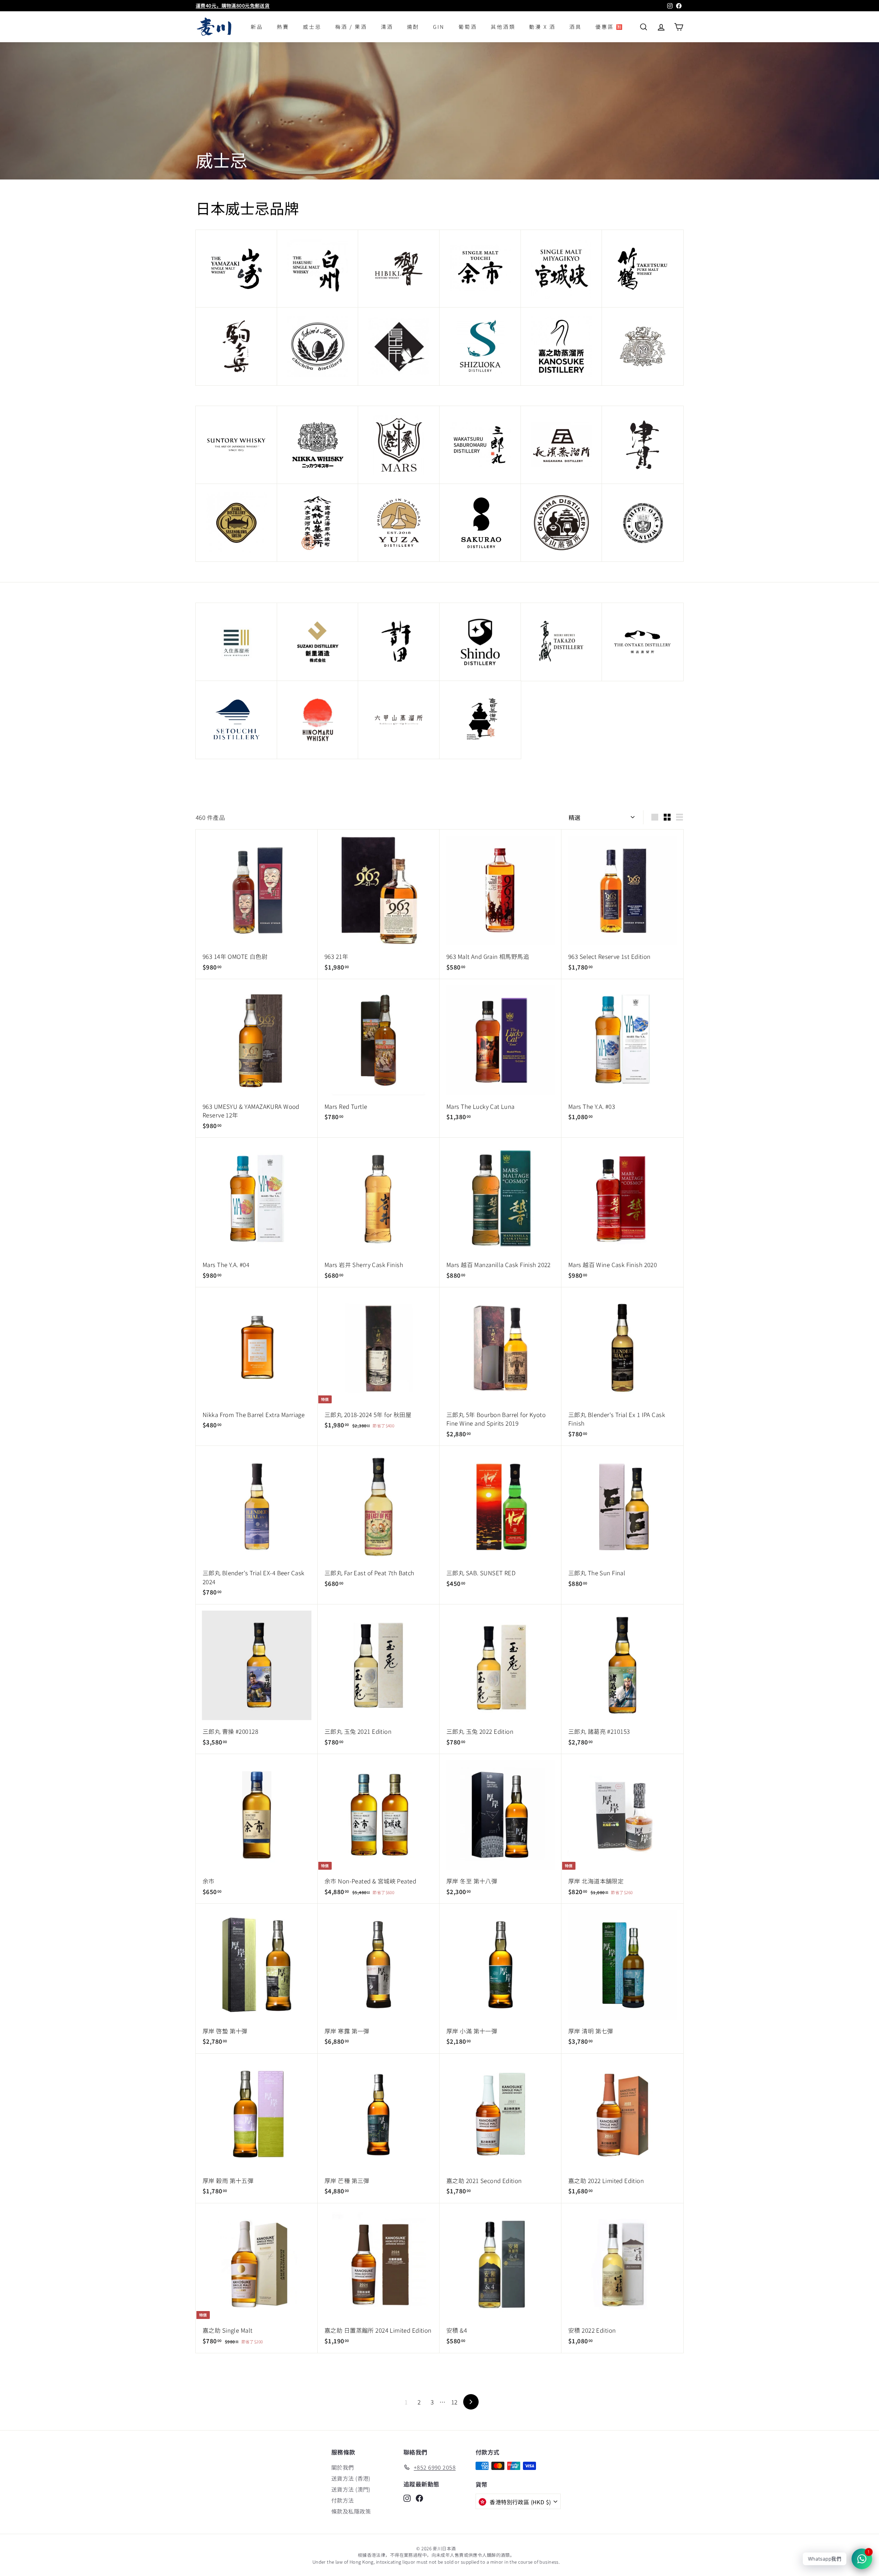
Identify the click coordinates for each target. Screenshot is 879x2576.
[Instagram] (407, 2498)
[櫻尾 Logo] (480, 523)
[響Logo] (399, 269)
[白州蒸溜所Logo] (318, 269)
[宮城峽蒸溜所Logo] (562, 269)
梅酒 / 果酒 (351, 27)
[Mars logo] (399, 445)
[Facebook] (419, 2498)
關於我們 (343, 2467)
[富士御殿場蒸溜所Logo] (643, 346)
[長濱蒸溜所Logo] (562, 445)
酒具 (575, 27)
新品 (257, 27)
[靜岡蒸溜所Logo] (480, 346)
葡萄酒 (468, 27)
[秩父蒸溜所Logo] (318, 346)
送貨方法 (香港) (351, 2478)
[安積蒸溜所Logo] (236, 523)
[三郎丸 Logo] (480, 445)
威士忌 (312, 27)
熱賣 (283, 27)
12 (454, 2402)
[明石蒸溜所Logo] (643, 523)
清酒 (387, 27)
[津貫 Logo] (643, 445)
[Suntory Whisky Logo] (236, 445)
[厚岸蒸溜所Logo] (399, 346)
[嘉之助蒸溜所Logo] (562, 346)
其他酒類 (503, 27)
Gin (439, 27)
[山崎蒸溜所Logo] (236, 269)
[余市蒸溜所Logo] (480, 269)
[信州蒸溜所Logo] (236, 346)
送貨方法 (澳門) (351, 2489)
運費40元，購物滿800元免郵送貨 (233, 5)
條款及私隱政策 (351, 2511)
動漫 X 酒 (542, 27)
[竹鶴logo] (643, 269)
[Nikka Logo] (318, 445)
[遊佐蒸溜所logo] (399, 523)
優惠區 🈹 (609, 27)
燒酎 (413, 27)
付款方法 (343, 2500)
